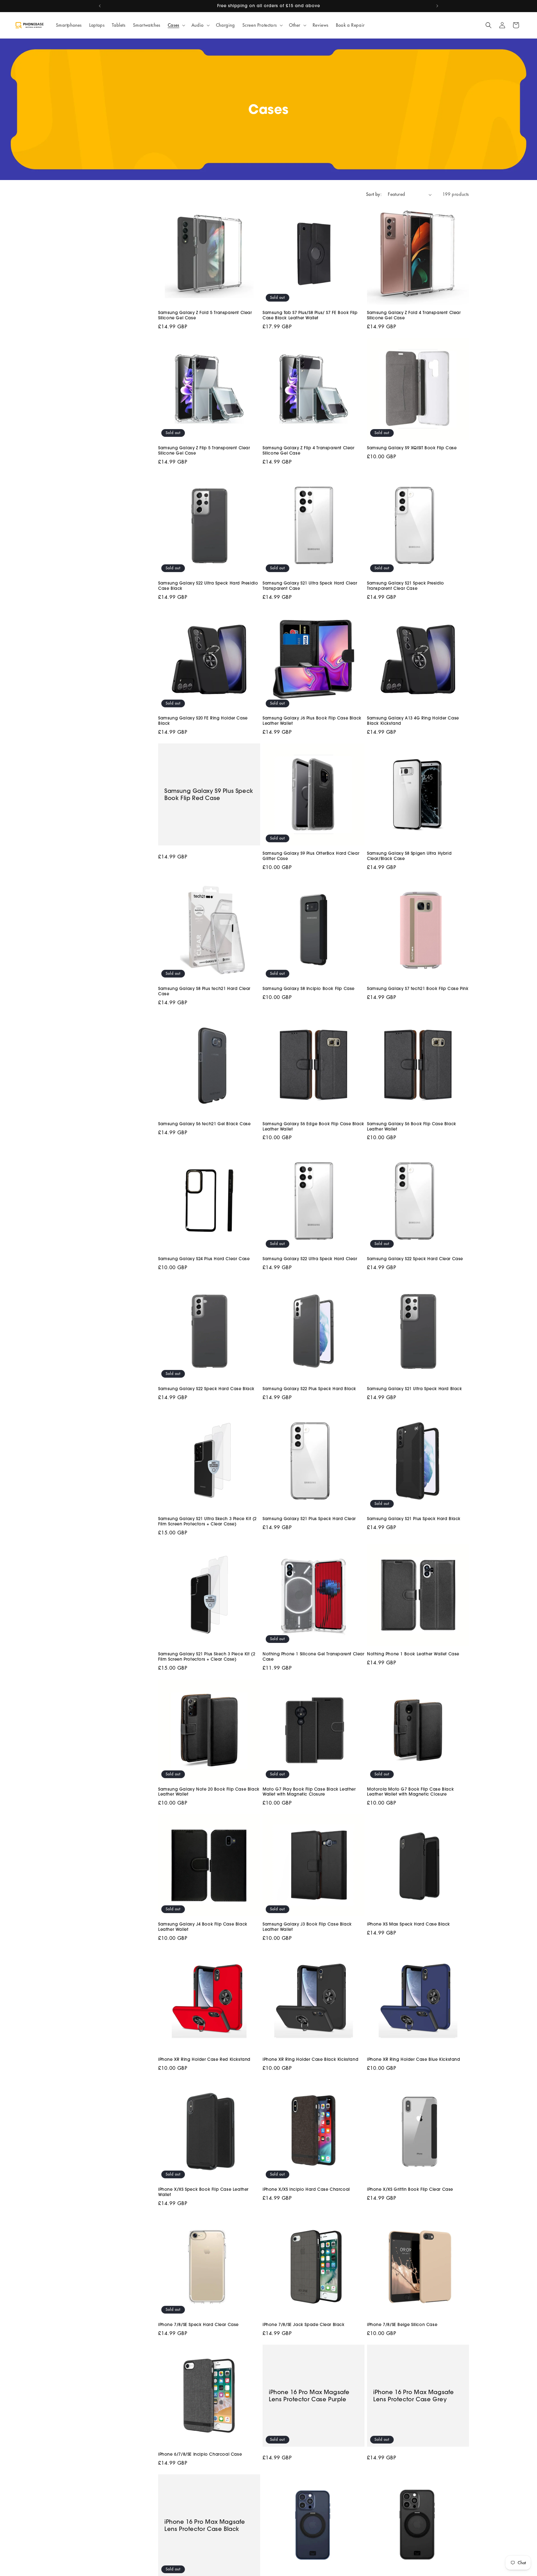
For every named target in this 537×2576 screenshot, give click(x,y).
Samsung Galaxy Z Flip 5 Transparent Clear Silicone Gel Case (204, 450)
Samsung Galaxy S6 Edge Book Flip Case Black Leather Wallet (313, 1126)
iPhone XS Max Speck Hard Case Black (408, 1924)
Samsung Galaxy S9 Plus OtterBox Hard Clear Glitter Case (311, 856)
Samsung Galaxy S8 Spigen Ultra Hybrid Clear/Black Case (409, 856)
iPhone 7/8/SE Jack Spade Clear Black (304, 2324)
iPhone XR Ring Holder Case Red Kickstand (204, 2059)
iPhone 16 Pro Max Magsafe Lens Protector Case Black (205, 2525)
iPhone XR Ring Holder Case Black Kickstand (310, 2059)
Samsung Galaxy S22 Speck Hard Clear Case (415, 1259)
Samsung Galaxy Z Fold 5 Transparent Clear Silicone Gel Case (205, 315)
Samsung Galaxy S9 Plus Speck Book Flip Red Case (209, 794)
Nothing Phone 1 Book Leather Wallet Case (413, 1654)
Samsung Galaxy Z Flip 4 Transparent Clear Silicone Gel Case (309, 450)
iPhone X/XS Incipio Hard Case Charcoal (306, 2189)
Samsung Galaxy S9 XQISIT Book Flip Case (412, 448)
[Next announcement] (437, 6)
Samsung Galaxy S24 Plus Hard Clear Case (204, 1259)
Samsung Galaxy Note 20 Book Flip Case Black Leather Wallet (209, 1792)
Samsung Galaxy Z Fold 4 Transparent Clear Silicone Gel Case (414, 315)
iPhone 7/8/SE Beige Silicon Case (402, 2324)
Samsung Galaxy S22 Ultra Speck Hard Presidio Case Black (208, 586)
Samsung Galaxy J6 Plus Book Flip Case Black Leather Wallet (312, 721)
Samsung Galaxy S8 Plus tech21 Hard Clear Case (204, 991)
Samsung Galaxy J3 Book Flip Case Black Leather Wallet (307, 1927)
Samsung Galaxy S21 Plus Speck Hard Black (414, 1519)
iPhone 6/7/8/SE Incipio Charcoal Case (200, 2454)
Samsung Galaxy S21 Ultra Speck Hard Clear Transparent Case (310, 586)
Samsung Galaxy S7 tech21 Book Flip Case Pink (418, 988)
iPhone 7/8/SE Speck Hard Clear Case (198, 2324)
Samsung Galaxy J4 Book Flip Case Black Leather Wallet (203, 1927)
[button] (176, 25)
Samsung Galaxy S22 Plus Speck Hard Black (309, 1389)
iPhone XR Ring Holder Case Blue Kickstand (414, 2059)
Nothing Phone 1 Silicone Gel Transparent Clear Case (314, 1656)
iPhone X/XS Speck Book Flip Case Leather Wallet (203, 2192)
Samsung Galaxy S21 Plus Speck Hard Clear (309, 1519)
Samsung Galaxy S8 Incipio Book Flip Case (309, 988)
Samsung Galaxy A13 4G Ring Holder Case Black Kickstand (413, 721)
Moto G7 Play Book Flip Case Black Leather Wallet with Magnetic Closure (309, 1792)
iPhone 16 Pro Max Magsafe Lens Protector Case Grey (414, 2395)
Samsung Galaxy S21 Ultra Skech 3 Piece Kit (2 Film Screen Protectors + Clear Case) (207, 1521)
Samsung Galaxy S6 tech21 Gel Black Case (204, 1124)
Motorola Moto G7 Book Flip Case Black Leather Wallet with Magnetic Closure (410, 1792)
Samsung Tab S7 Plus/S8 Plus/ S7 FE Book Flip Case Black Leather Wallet (310, 315)
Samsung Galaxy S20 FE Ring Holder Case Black (203, 721)
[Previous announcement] (100, 6)
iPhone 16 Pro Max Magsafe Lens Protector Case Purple (309, 2395)
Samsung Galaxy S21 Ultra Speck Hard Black (415, 1389)
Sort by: (374, 194)
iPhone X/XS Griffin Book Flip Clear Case (410, 2189)
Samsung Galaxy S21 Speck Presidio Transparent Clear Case (406, 586)
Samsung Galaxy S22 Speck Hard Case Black (206, 1389)
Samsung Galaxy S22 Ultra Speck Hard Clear (310, 1259)
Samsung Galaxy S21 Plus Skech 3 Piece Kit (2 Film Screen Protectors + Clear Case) (207, 1656)
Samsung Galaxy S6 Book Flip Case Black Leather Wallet (412, 1126)
